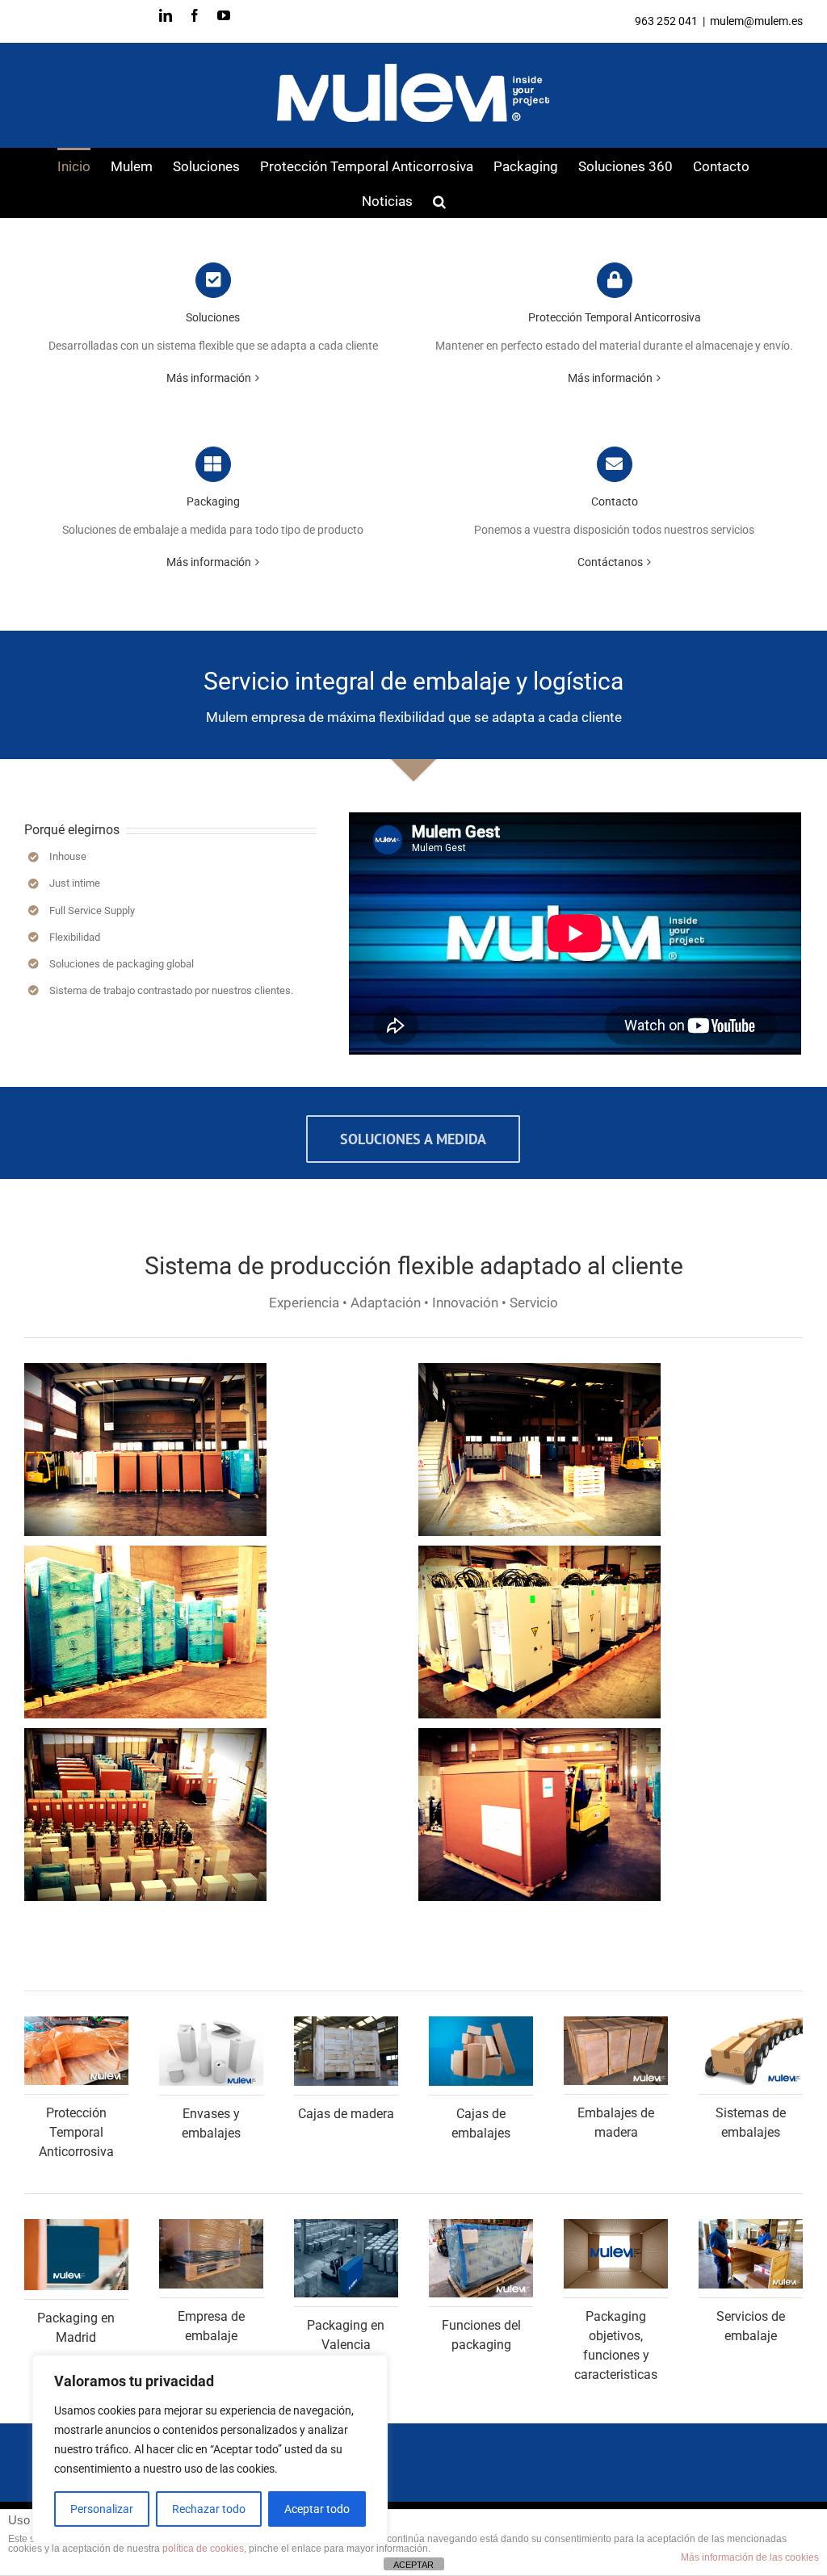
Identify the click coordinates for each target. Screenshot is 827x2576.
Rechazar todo (209, 2509)
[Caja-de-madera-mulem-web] (616, 2022)
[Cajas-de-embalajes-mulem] (481, 2022)
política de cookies (203, 2549)
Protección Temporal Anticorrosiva (76, 2132)
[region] (210, 2449)
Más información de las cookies (750, 2557)
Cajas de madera (346, 2114)
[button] (439, 200)
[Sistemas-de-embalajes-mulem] (751, 2022)
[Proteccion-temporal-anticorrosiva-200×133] (76, 2022)
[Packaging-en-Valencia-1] (346, 2225)
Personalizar (102, 2509)
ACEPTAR (413, 2565)
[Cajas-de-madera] (346, 2022)
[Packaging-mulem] (616, 2225)
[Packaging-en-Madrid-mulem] (76, 2225)
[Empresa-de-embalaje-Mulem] (211, 2225)
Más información (209, 378)
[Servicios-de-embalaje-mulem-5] (751, 2225)
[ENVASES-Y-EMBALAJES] (211, 2022)
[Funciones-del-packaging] (481, 2225)
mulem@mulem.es (756, 21)
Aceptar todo (317, 2509)
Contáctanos (610, 562)
